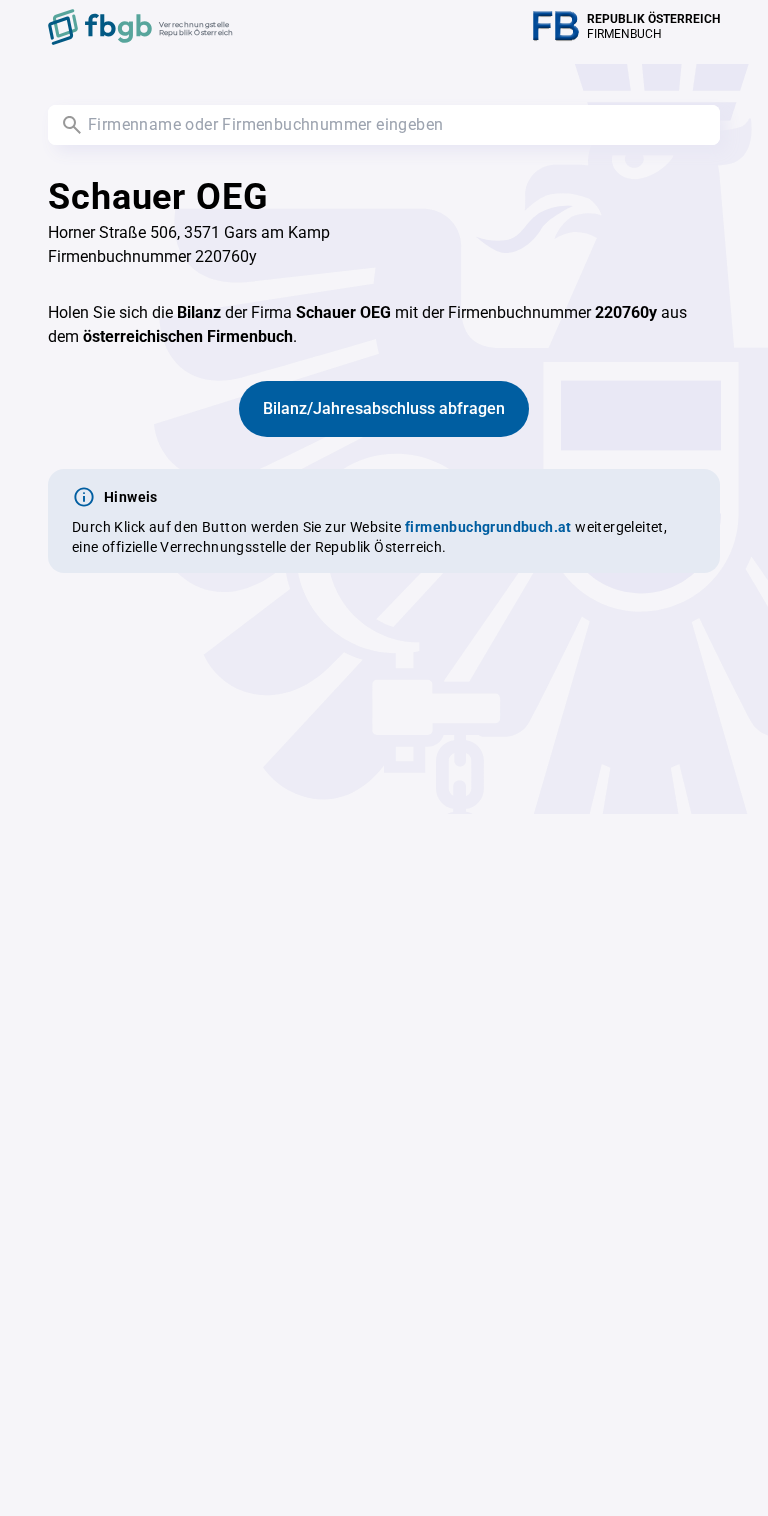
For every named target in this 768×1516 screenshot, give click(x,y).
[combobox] (384, 125)
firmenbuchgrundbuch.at (488, 527)
